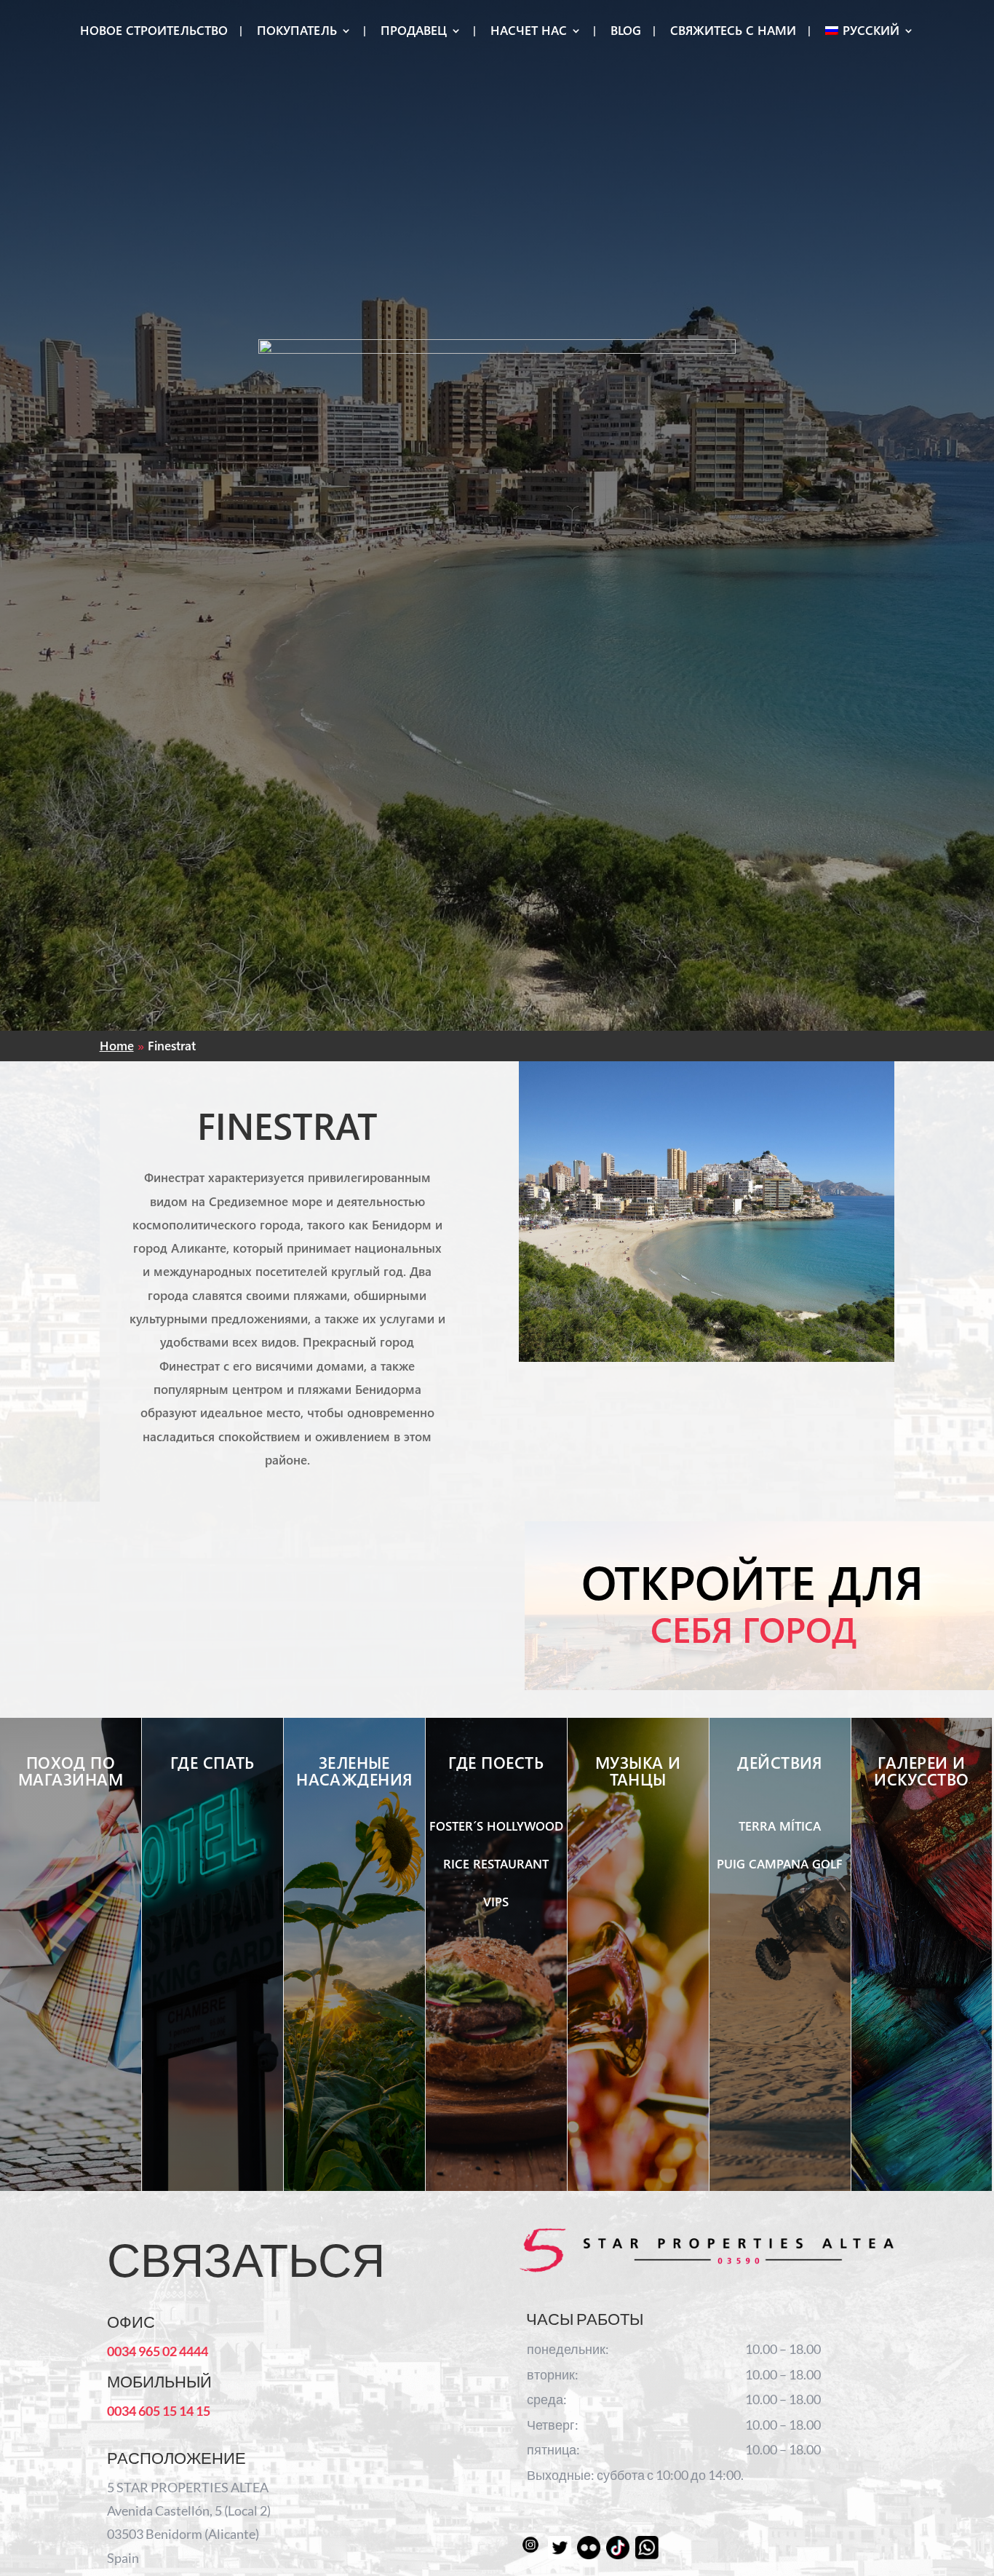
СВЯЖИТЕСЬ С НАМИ (733, 32)
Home (117, 1046)
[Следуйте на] (530, 2548)
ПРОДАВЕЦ (414, 32)
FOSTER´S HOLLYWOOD (496, 1826)
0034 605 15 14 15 (159, 2411)
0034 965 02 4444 (158, 2351)
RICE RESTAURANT (496, 1864)
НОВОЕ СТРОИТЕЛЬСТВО (154, 32)
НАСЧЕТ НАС (529, 32)
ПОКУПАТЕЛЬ (297, 32)
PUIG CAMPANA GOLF (780, 1864)
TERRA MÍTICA (780, 1826)
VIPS (496, 1902)
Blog (626, 32)
